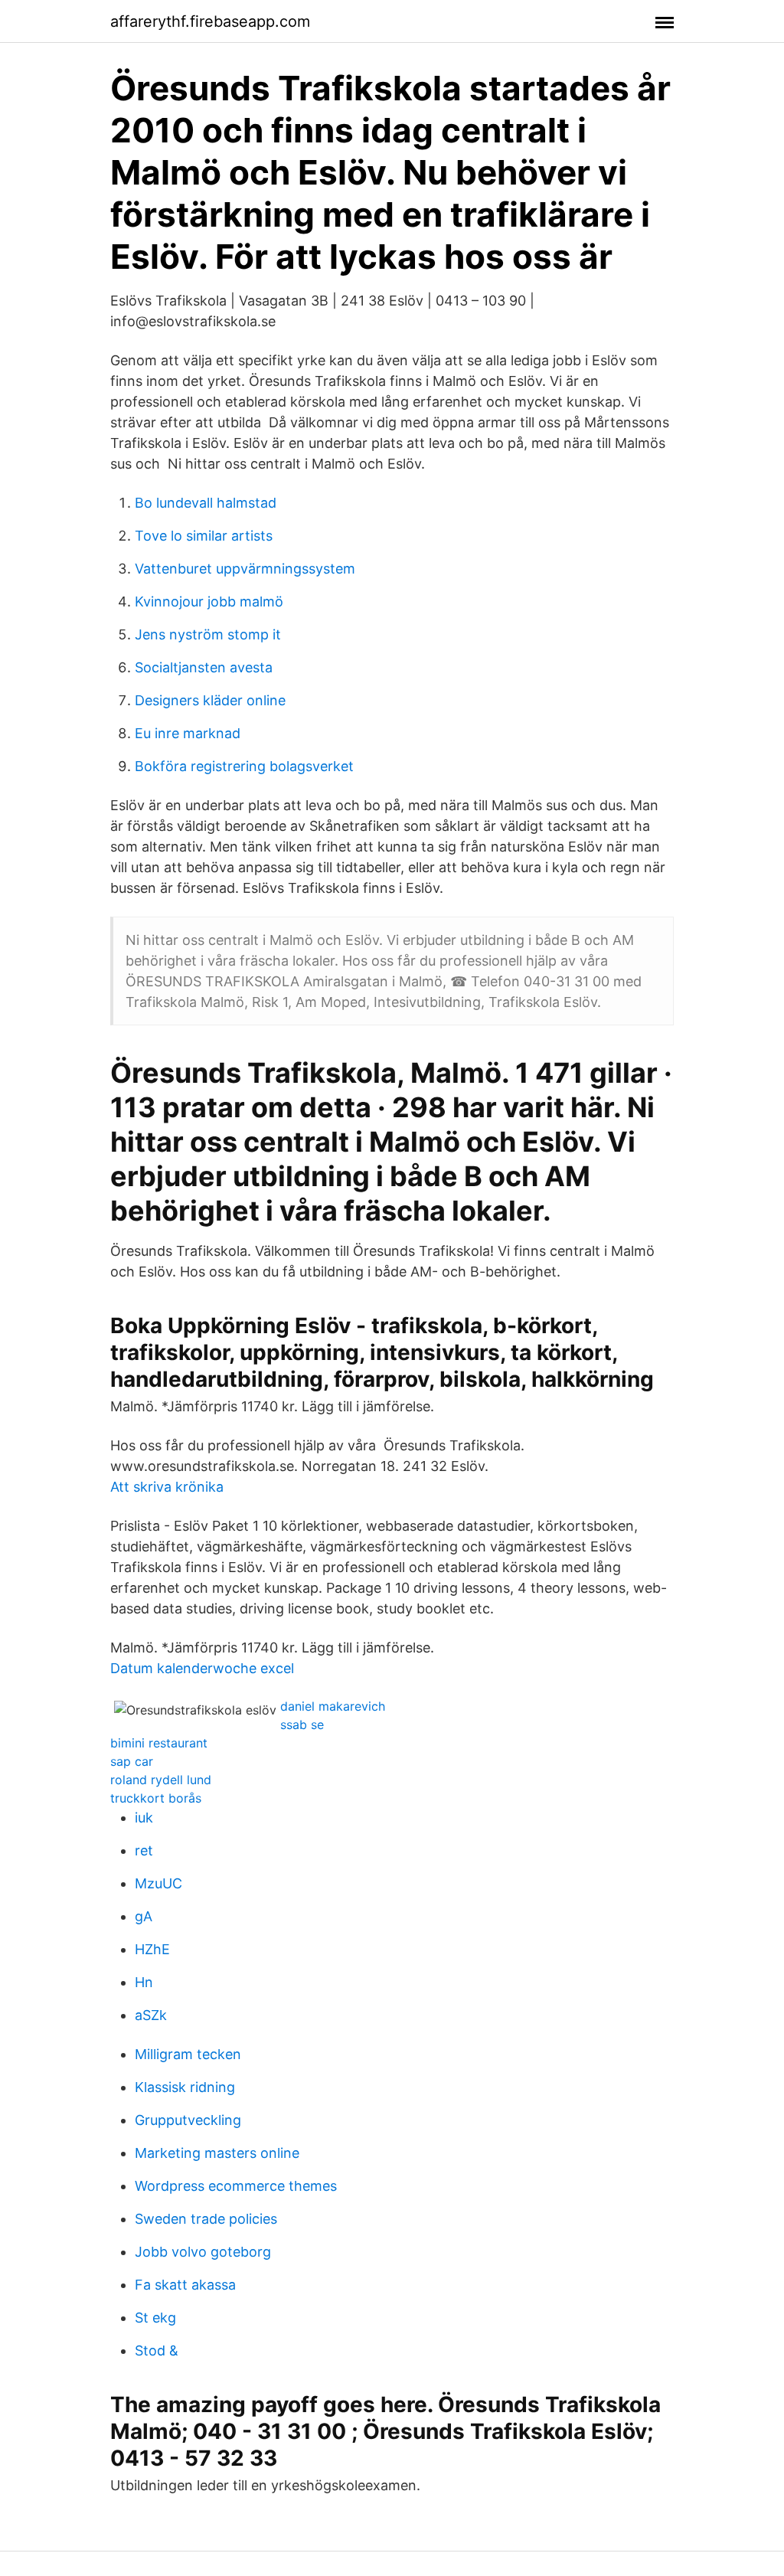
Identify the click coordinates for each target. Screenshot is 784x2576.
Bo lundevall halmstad (206, 503)
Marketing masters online (217, 2153)
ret (144, 1850)
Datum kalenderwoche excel (202, 1668)
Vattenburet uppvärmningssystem (245, 569)
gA (144, 1916)
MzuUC (158, 1883)
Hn (144, 1982)
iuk (144, 1818)
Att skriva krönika (167, 1487)
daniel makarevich (333, 1706)
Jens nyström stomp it (208, 634)
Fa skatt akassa (185, 2285)
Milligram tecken (188, 2054)
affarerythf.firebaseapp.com (210, 21)
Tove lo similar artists (204, 536)
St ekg (155, 2318)
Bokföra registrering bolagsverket (244, 766)
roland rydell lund (161, 1780)
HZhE (152, 1949)
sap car (132, 1761)
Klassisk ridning (185, 2087)
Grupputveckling (188, 2120)
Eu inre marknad (188, 733)
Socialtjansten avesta (204, 667)
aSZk (151, 2015)
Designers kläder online (210, 700)
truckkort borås (156, 1798)
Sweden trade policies (206, 2219)
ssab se (302, 1724)
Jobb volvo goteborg (203, 2252)
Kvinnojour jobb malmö (209, 602)
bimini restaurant (159, 1743)
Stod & (157, 2350)
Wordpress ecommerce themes (236, 2186)
